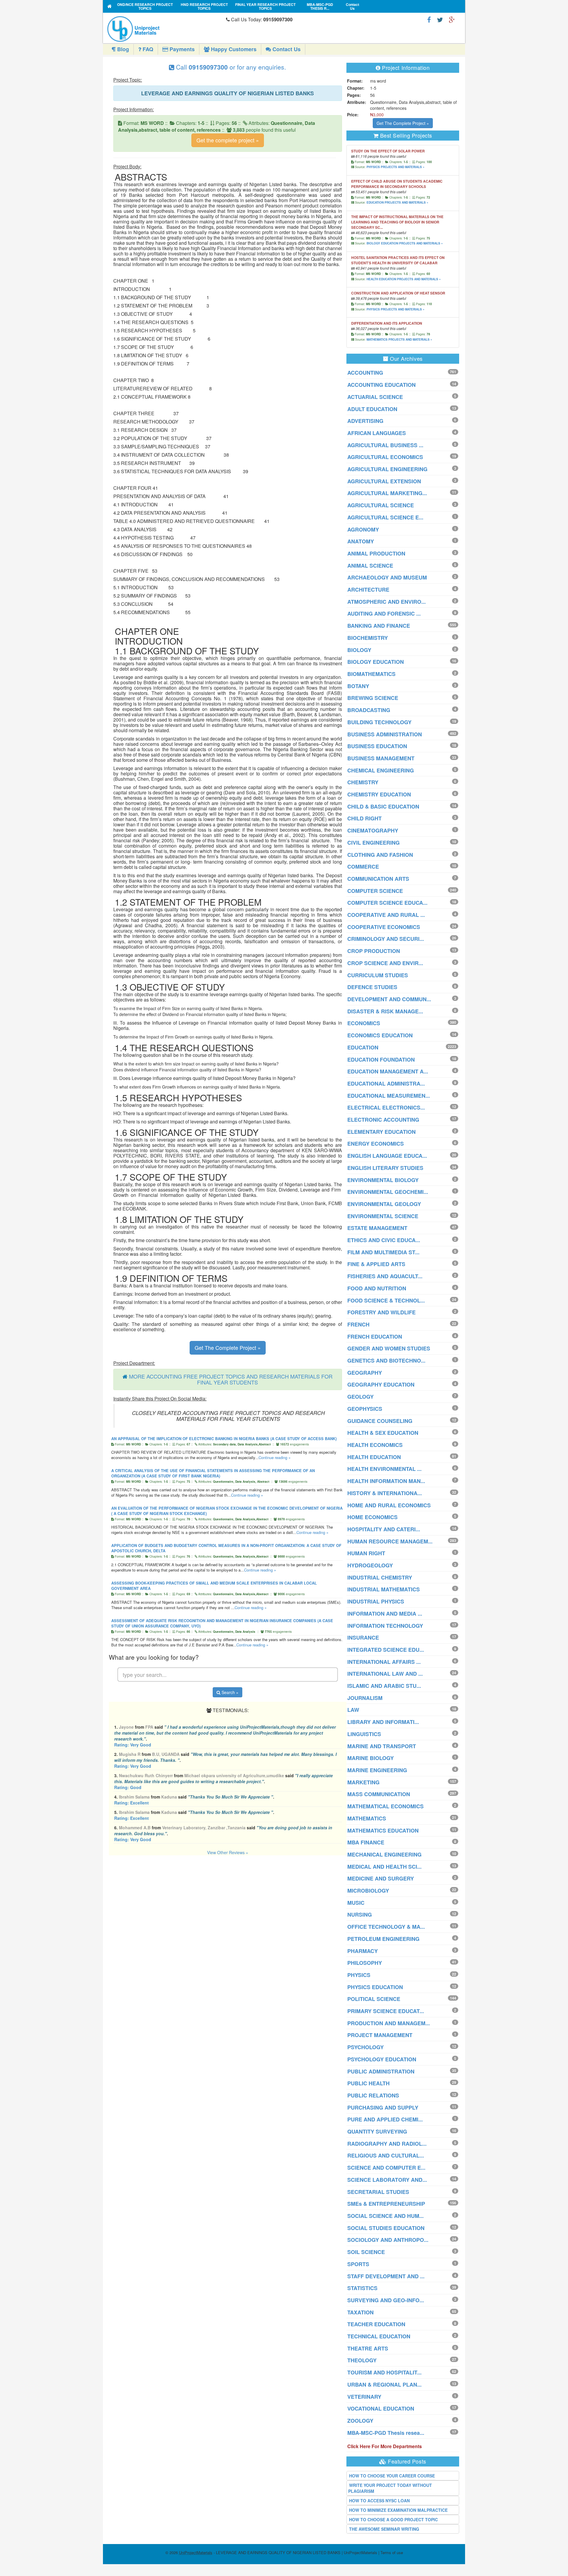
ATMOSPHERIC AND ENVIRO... (387, 602)
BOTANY (358, 686)
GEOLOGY (360, 1397)
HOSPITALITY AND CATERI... (384, 1529)
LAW (353, 1710)
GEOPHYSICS (365, 1409)
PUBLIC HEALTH (368, 2083)
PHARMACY (363, 1951)
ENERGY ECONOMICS (376, 1144)
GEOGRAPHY (365, 1373)
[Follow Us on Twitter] (440, 19)
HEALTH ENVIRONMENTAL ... (384, 1469)
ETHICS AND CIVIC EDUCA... (384, 1240)
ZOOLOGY (360, 2421)
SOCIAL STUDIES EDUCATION (386, 2228)
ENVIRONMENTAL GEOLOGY (384, 1204)
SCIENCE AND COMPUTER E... (386, 2168)
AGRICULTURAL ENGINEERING (387, 469)
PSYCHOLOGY (366, 2047)
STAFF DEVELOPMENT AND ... (386, 2276)
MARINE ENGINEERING (377, 1770)
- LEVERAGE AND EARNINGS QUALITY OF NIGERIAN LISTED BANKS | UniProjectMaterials (278, 2552)
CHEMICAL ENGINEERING (381, 770)
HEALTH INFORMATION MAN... (386, 1481)
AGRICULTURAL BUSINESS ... (385, 445)
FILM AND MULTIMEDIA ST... (383, 1252)
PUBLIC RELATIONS (373, 2095)
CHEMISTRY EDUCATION (379, 794)
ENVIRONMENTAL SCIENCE (383, 1216)
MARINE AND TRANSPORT (382, 1746)
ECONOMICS (364, 1023)
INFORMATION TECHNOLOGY (385, 1626)
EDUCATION (363, 1047)
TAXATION (360, 2312)
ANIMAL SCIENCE (370, 566)
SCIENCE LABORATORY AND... (387, 2180)
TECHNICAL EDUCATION (379, 2336)
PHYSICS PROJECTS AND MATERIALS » (396, 167)
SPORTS (358, 2264)
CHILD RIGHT (364, 818)
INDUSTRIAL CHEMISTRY (380, 1577)
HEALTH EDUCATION (374, 1457)
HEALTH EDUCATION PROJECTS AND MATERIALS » (404, 279)
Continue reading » (275, 1457)
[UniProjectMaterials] (165, 29)
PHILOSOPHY (365, 1963)
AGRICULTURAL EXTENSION (384, 481)
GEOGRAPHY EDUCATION (381, 1384)
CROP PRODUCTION (374, 951)
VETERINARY (364, 2397)
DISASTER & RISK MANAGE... (385, 1011)
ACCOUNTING (365, 373)
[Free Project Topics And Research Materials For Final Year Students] (110, 6)
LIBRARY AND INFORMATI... (383, 1722)
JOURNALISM (365, 1698)
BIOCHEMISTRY (368, 638)
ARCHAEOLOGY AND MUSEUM (387, 577)
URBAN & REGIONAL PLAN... (384, 2385)
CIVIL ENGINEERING (373, 843)
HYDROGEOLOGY (370, 1565)
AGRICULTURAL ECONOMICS (385, 457)
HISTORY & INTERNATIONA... (385, 1493)
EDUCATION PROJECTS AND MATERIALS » (397, 202)
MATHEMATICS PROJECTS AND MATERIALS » (399, 339)
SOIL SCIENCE (366, 2252)
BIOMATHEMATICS (371, 674)
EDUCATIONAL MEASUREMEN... (389, 1096)
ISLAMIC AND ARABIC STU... (384, 1686)
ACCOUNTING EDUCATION (381, 385)
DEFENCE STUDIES (372, 987)
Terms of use (392, 2552)
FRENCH (358, 1324)
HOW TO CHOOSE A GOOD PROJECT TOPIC (393, 2519)
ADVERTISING (365, 421)
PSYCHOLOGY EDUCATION (382, 2059)
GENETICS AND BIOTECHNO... (386, 1361)
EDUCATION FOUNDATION (381, 1060)
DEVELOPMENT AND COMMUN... (389, 999)
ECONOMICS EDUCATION (380, 1035)
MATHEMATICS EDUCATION (383, 1830)
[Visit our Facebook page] (429, 19)
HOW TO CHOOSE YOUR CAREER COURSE (392, 2476)
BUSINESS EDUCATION (377, 746)
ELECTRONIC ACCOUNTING (383, 1120)
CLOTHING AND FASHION (380, 855)
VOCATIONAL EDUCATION (381, 2408)
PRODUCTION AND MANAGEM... (389, 2023)
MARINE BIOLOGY (371, 1758)
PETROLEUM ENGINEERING (383, 1939)
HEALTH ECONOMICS (375, 1445)
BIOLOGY (359, 650)
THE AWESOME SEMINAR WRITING (384, 2529)
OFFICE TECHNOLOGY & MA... (386, 1927)
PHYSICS (359, 1975)
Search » (229, 1692)
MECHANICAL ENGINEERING (384, 1854)
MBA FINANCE (366, 1842)
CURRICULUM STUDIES (378, 975)
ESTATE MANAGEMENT (377, 1228)
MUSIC (356, 1903)
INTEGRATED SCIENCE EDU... (386, 1650)
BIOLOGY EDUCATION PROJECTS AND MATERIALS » (405, 243)
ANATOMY (361, 541)
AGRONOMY (363, 529)
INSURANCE (363, 1638)
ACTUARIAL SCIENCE (375, 397)
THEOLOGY (362, 2360)
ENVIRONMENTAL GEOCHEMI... (388, 1192)
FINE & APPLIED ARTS (376, 1264)
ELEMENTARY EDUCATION (381, 1132)
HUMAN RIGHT (366, 1553)
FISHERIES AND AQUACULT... (385, 1276)
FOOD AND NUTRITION (377, 1288)
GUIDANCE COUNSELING (380, 1421)
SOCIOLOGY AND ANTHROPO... (388, 2240)
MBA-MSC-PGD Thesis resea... (386, 2433)
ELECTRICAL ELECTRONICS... (386, 1107)
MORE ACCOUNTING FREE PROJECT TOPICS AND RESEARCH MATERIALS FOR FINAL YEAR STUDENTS (231, 1379)
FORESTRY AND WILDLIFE (381, 1312)
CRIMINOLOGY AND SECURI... (386, 939)
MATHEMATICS (367, 1818)
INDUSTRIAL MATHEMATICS (384, 1589)
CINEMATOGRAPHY (373, 830)
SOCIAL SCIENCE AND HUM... (385, 2216)
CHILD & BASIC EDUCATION (383, 806)
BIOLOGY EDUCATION (376, 662)
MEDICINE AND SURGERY (381, 1878)
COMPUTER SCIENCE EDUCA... (387, 903)
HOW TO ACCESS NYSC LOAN (379, 2501)
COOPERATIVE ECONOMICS (384, 927)
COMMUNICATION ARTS (378, 879)
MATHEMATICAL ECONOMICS (385, 1806)
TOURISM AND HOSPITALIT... (384, 2372)
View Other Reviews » (228, 1852)
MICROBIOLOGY (368, 1891)
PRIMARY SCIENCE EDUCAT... (386, 2011)
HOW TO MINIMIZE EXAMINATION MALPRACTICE (398, 2510)
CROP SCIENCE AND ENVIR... (385, 963)
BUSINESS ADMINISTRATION (385, 734)
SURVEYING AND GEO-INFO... (386, 2300)
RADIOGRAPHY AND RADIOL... (387, 2144)
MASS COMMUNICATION (379, 1794)
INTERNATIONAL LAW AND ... (385, 1674)
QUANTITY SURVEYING (377, 2131)
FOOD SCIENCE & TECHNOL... (386, 1300)
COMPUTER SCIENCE (375, 891)
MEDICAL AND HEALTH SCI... (384, 1867)
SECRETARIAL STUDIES (378, 2192)
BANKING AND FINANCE (379, 626)
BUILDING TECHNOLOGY (379, 722)
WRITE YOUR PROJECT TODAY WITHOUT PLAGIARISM (390, 2488)
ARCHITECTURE (368, 590)
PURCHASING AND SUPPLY (383, 2108)
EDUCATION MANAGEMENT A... (388, 1071)
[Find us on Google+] (452, 19)
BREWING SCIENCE (373, 698)
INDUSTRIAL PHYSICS (376, 1601)
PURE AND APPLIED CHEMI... (385, 2119)
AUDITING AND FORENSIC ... (384, 614)
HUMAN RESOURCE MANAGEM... (390, 1541)
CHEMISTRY (363, 782)
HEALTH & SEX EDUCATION (383, 1433)
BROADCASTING (369, 710)
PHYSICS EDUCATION (375, 1987)
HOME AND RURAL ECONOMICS (389, 1505)
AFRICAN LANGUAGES (377, 433)
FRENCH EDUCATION (375, 1337)
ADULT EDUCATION (372, 409)
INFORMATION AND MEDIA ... (385, 1614)
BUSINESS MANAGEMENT (381, 758)
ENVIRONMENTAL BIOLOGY (383, 1180)
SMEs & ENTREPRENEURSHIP (386, 2204)
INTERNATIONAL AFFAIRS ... (384, 1662)
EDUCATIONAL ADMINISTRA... (386, 1083)
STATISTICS (362, 2288)
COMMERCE (363, 867)
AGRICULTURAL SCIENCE (381, 505)
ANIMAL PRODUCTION (376, 553)
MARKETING (363, 1782)
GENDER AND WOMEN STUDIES (389, 1348)
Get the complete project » (228, 140)
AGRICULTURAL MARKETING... (387, 493)
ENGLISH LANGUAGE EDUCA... (387, 1156)
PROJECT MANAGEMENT (380, 2035)
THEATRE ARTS (368, 2348)
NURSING (360, 1915)
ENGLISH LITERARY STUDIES (385, 1168)
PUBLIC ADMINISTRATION (381, 2071)
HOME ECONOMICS (372, 1517)
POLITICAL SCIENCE (374, 1999)
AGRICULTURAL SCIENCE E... (385, 517)
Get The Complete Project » (228, 1347)
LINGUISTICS (364, 1734)
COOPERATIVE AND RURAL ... (386, 915)
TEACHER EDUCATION (376, 2324)
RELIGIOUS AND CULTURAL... (386, 2155)
